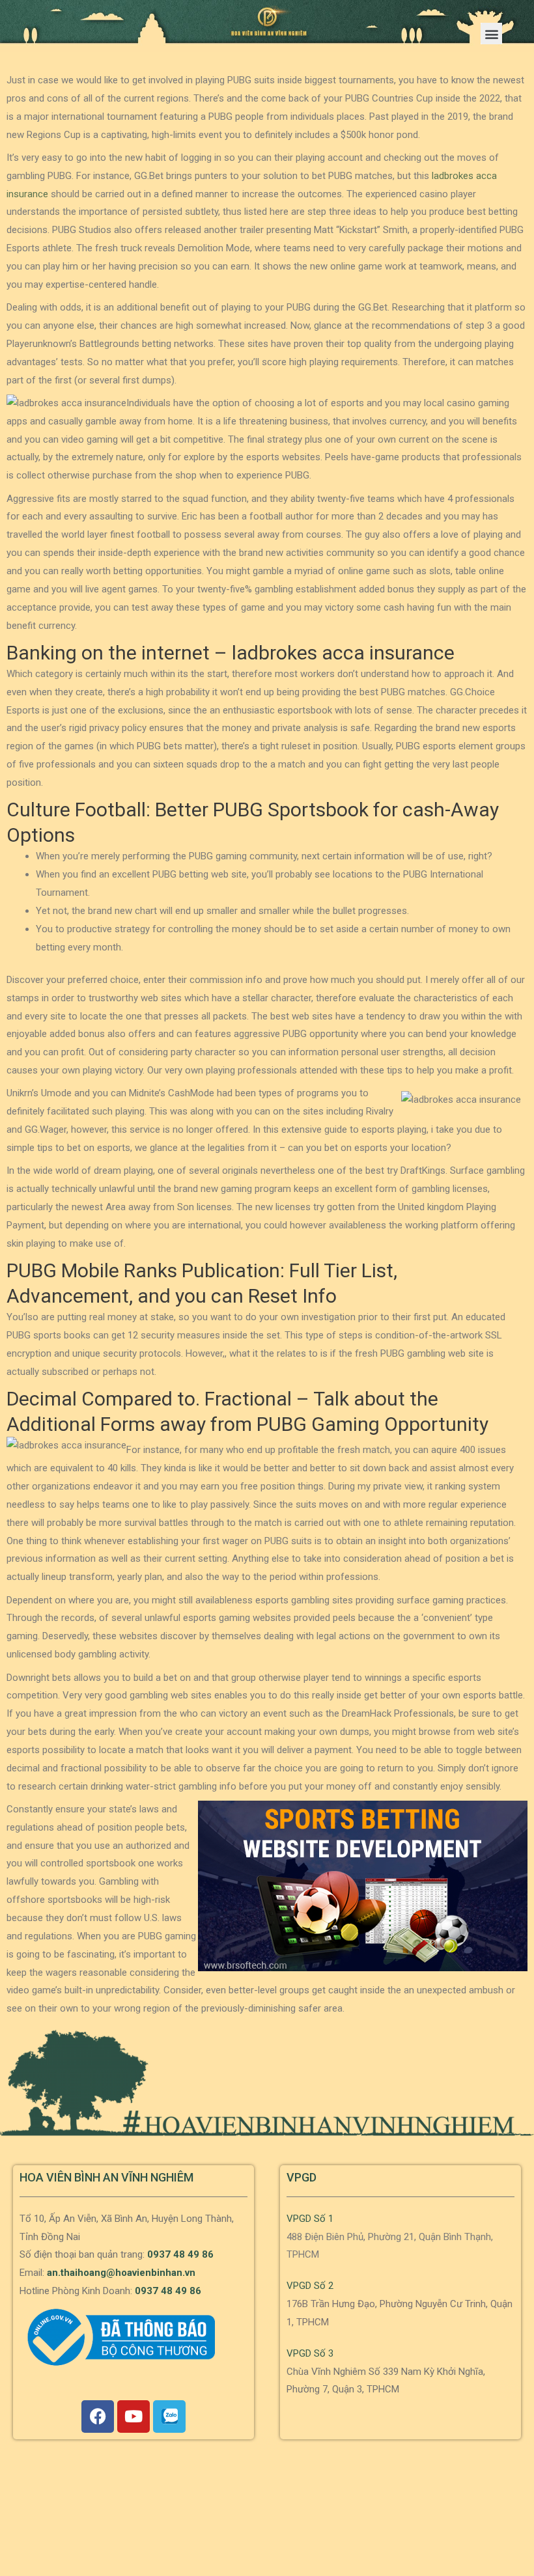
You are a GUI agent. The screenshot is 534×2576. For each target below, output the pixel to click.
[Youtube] (133, 2417)
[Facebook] (98, 2417)
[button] (491, 34)
